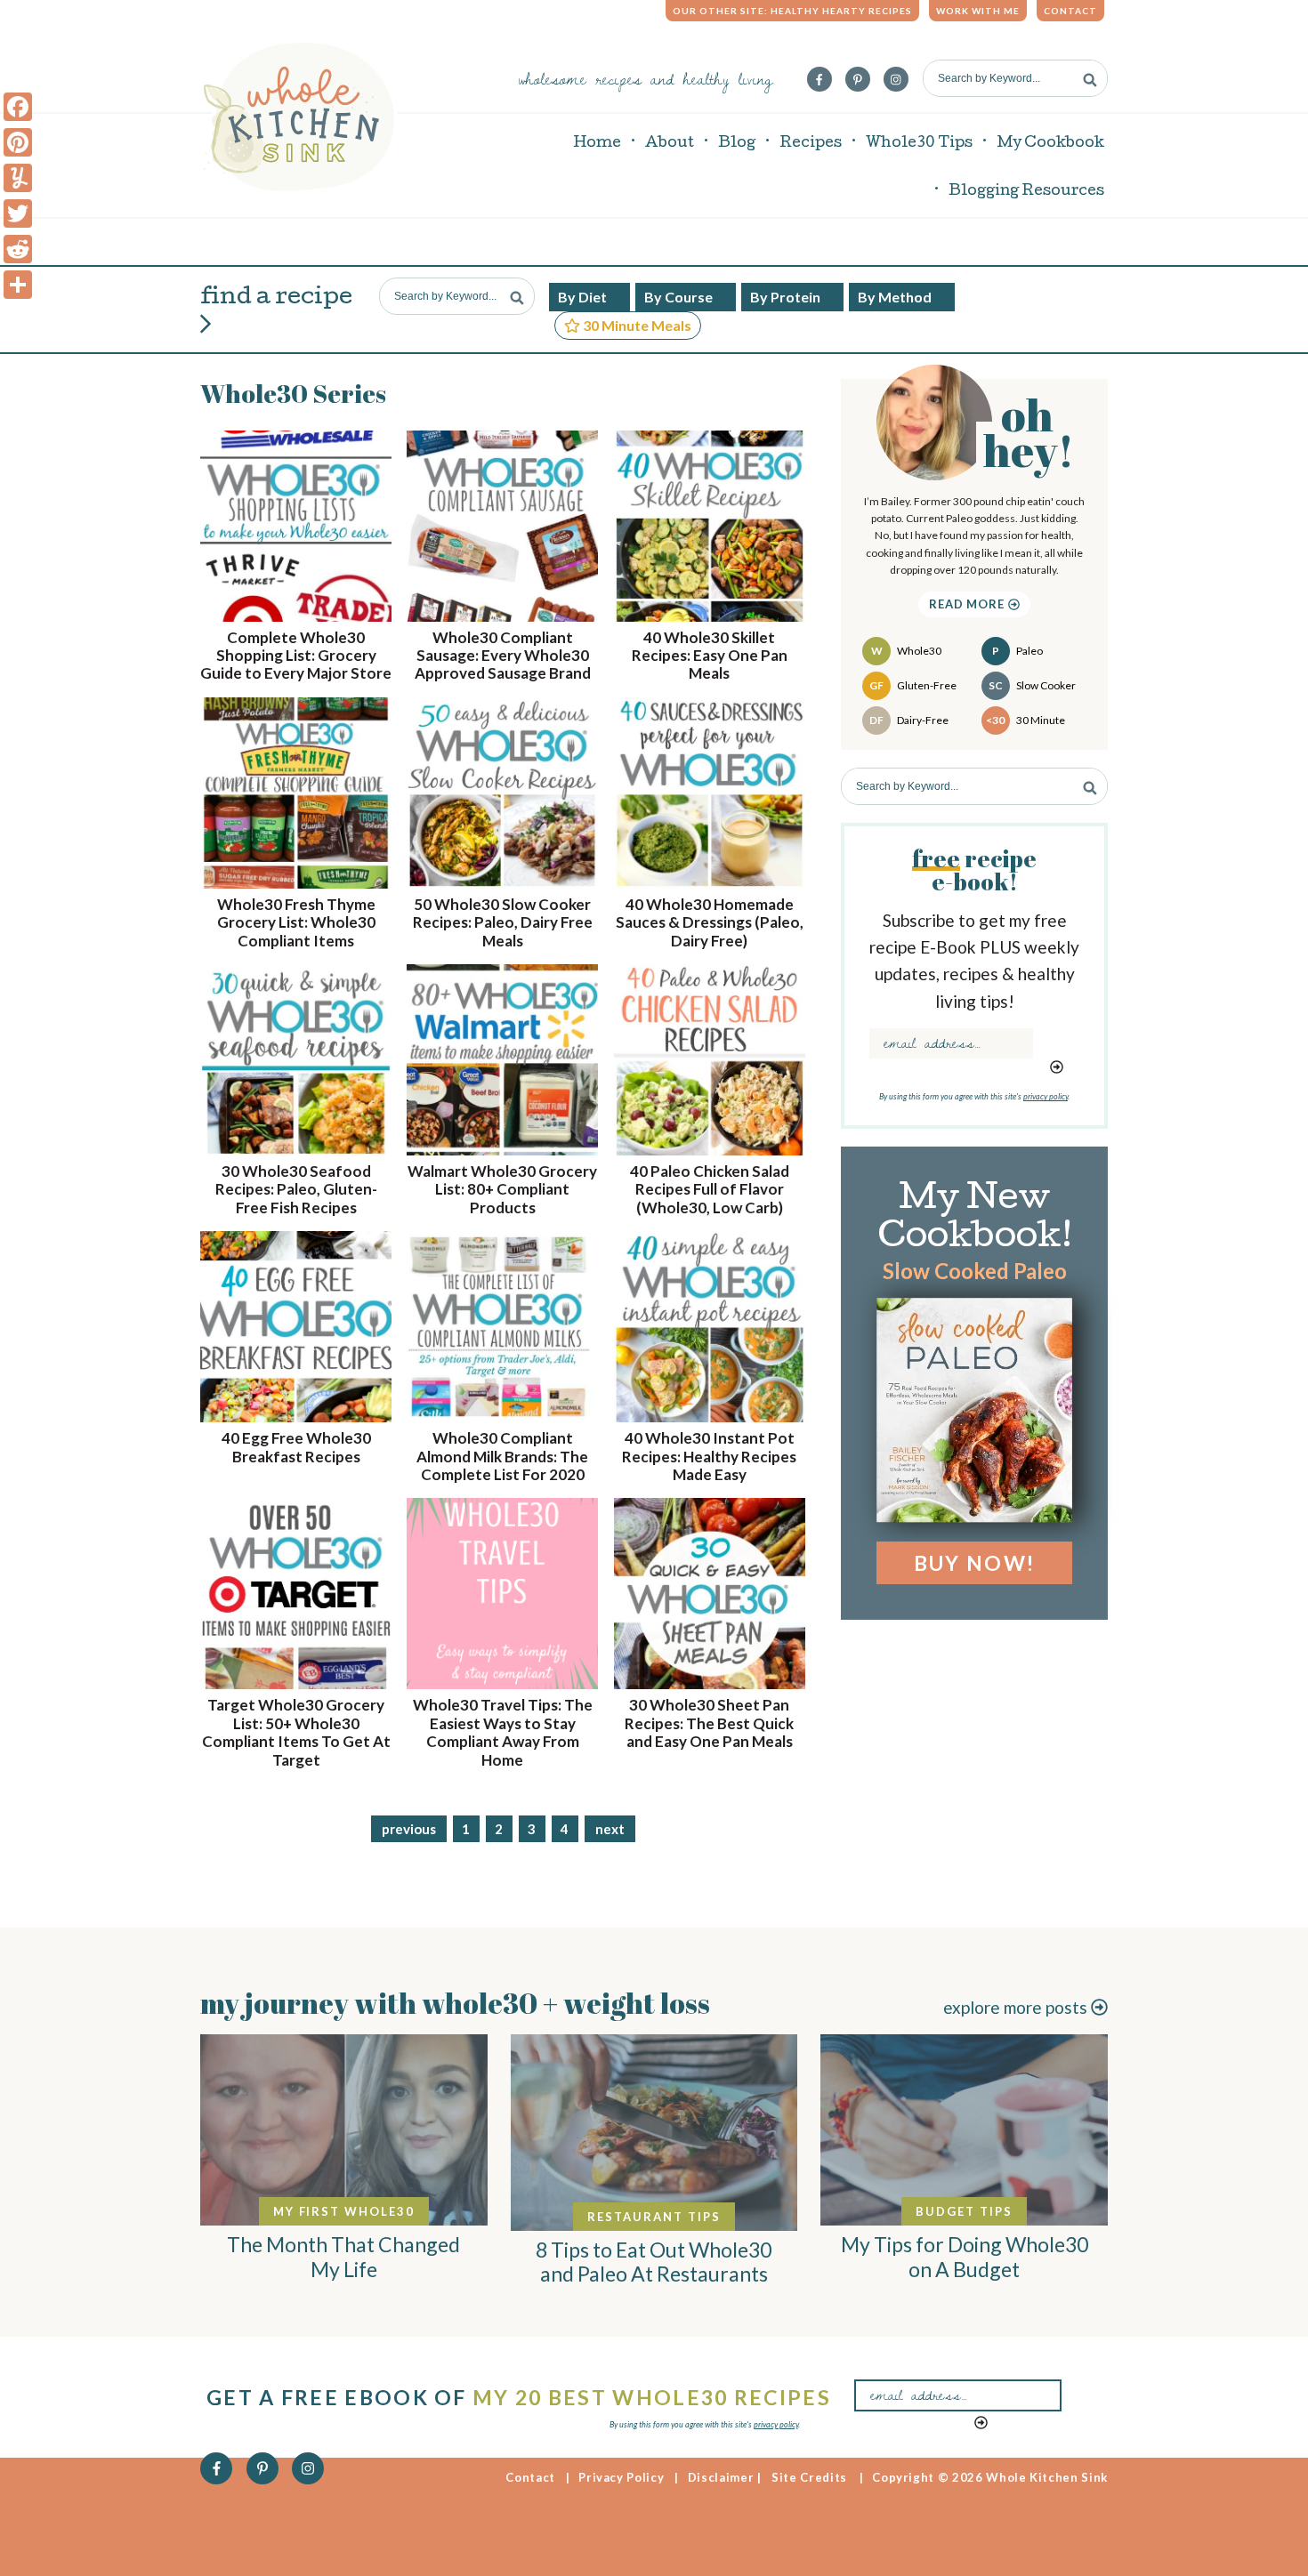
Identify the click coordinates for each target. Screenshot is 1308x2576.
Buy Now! (974, 1563)
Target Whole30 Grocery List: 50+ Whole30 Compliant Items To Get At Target (296, 1732)
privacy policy (1046, 1096)
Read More (969, 604)
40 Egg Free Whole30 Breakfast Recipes (296, 1447)
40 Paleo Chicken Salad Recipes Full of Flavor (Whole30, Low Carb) (710, 1189)
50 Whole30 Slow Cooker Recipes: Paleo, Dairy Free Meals (503, 922)
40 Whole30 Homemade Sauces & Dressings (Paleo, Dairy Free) (710, 922)
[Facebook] (18, 107)
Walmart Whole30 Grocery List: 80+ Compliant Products (502, 1189)
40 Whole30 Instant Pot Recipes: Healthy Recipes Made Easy (709, 1456)
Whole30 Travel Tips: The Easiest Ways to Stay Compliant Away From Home (503, 1732)
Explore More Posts (1017, 2007)
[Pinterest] (18, 142)
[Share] (18, 285)
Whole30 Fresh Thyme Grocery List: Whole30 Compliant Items (296, 922)
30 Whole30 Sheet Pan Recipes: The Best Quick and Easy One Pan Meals (709, 1723)
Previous (409, 1829)
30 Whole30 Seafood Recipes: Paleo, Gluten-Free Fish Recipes (296, 1189)
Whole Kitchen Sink (299, 117)
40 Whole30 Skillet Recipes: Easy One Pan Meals (710, 656)
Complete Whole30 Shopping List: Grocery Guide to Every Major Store (296, 656)
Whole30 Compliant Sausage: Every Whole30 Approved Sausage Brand (503, 656)
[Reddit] (18, 249)
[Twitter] (18, 213)
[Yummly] (18, 178)
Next (610, 1829)
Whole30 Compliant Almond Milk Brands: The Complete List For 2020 (502, 1456)
